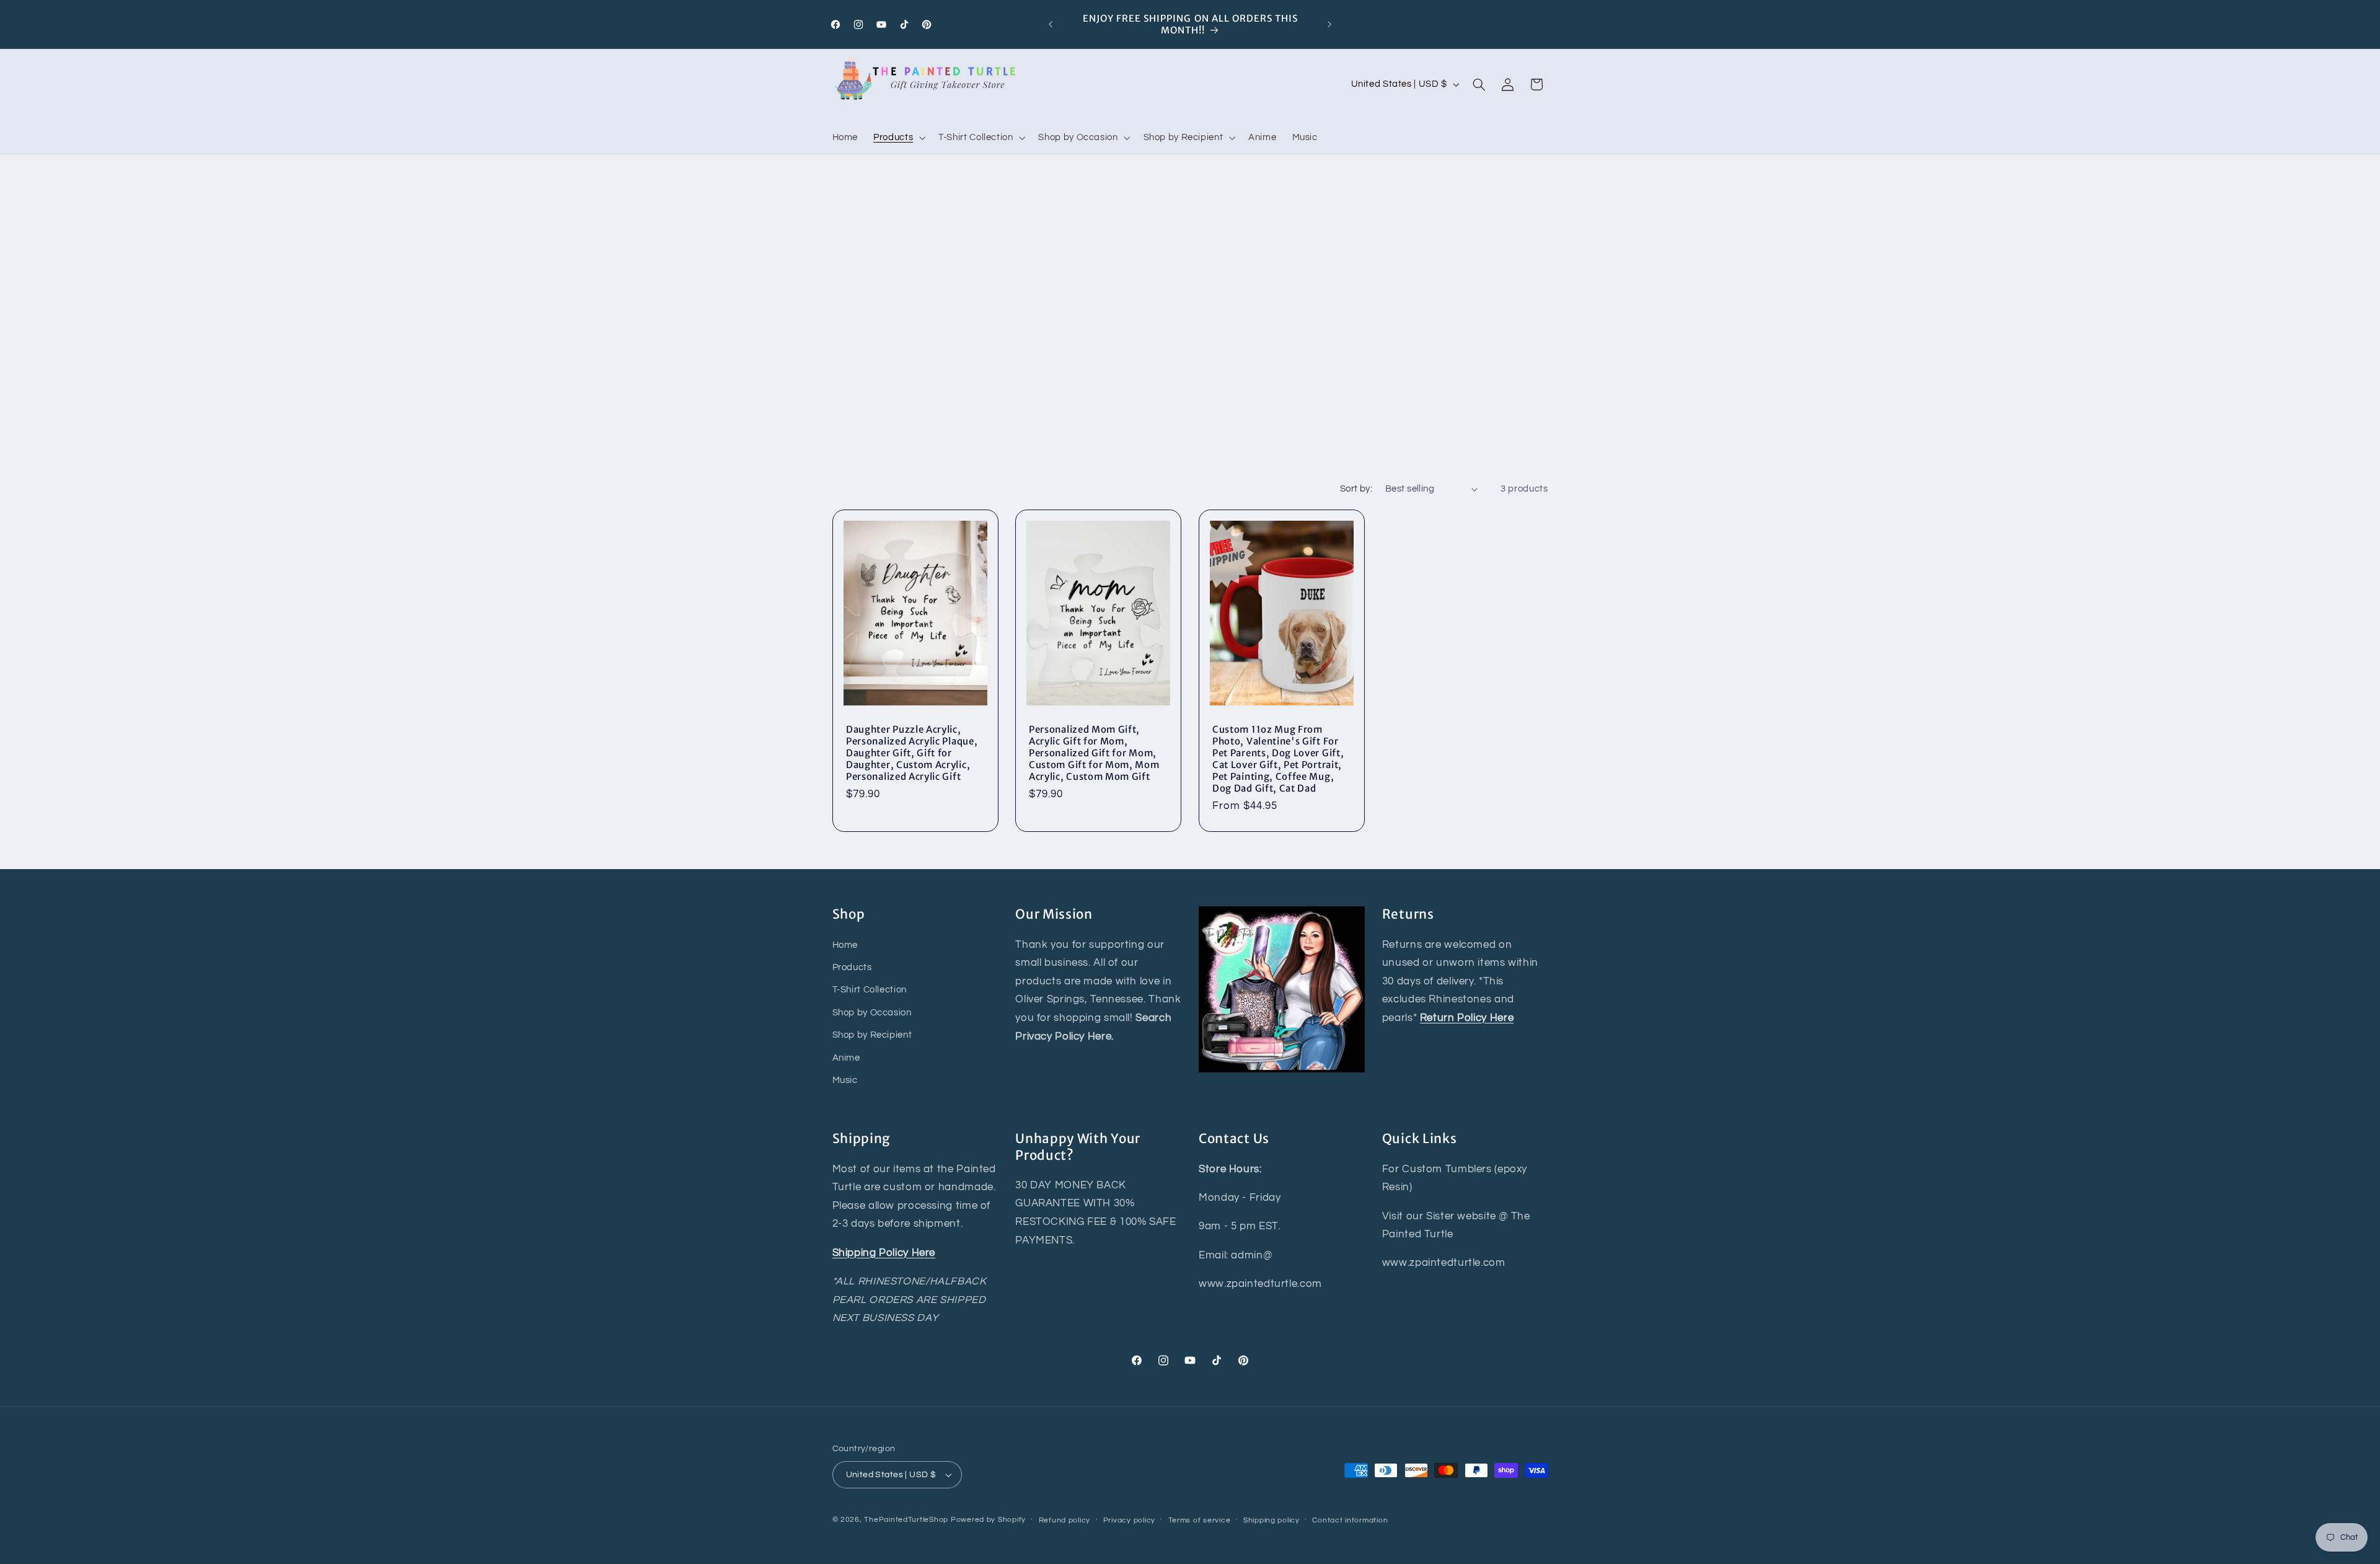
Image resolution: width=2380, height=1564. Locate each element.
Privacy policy (1129, 1520)
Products (852, 967)
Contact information (1350, 1520)
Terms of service (1200, 1520)
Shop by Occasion (872, 1013)
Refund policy (1065, 1520)
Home (845, 945)
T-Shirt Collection (870, 990)
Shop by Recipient (872, 1035)
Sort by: (1356, 489)
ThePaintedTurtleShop (906, 1520)
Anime (846, 1058)
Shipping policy (1272, 1520)
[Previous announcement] (1051, 24)
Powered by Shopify (988, 1520)
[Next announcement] (1329, 24)
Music (845, 1080)
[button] (898, 138)
